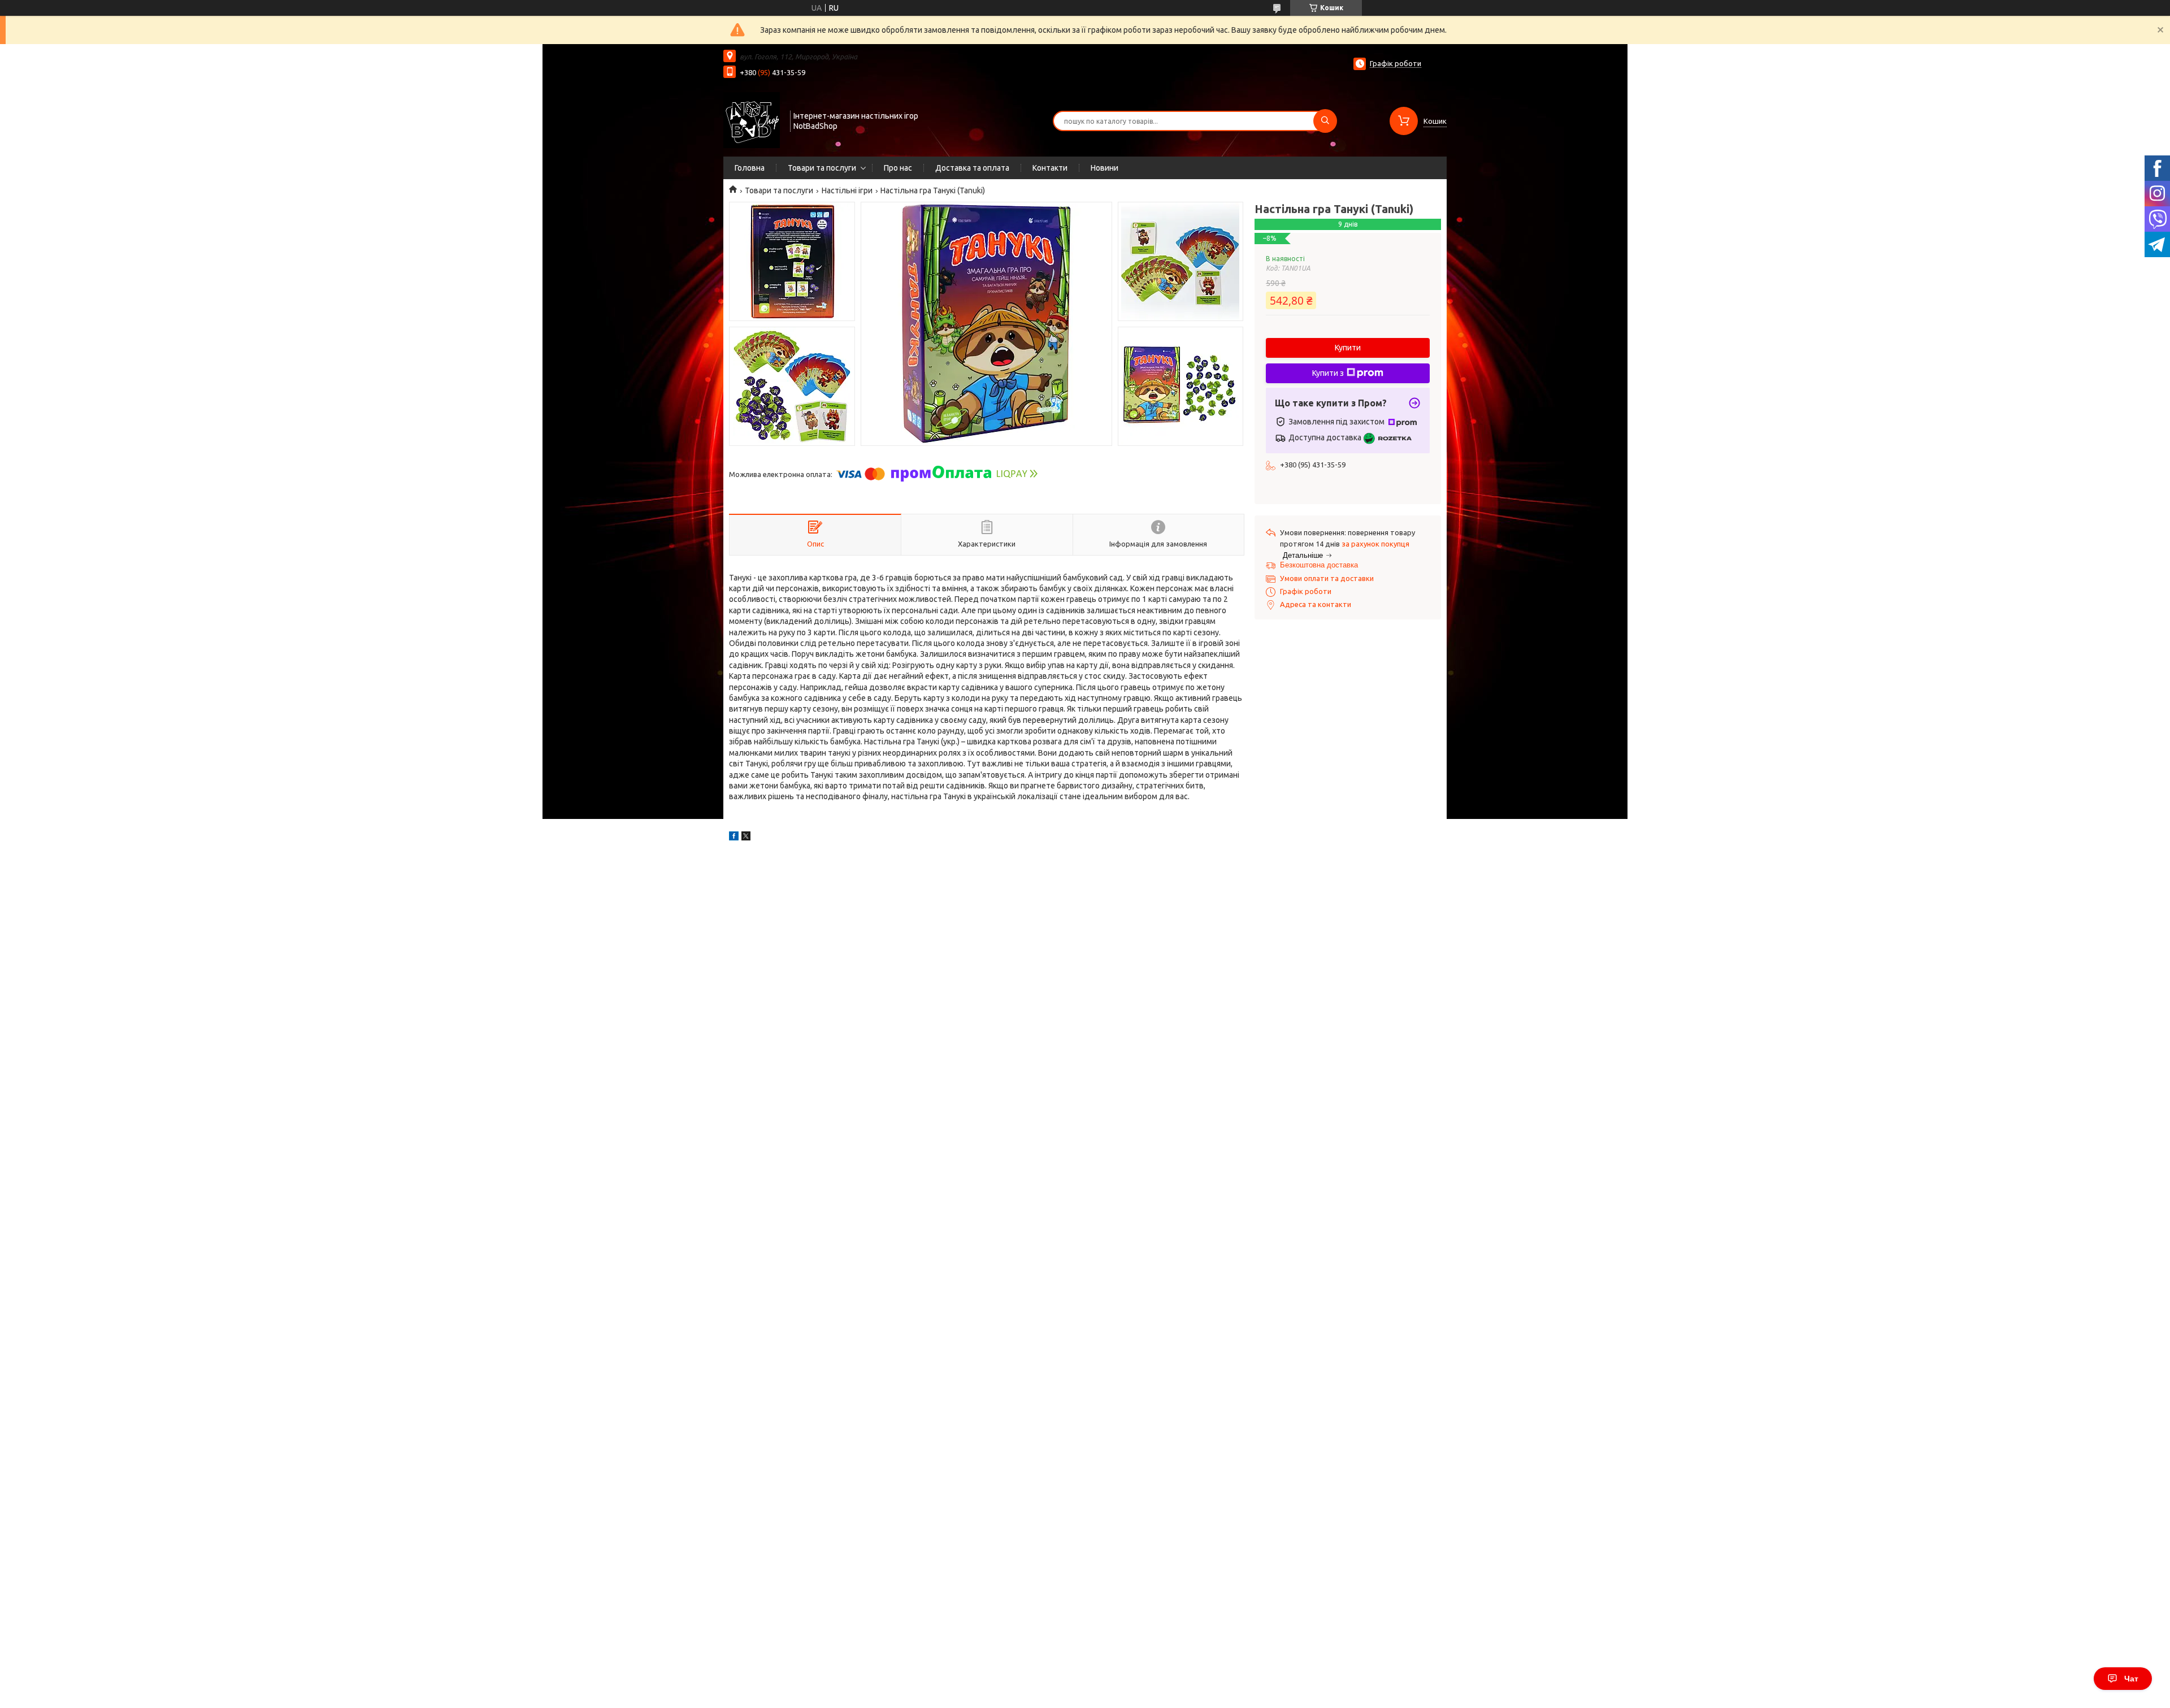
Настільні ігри (847, 190)
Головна (750, 168)
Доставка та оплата (972, 168)
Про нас (898, 168)
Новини (1104, 168)
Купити (1348, 348)
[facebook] (734, 838)
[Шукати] (1325, 121)
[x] (746, 838)
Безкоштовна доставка (1319, 565)
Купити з (1328, 373)
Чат (2131, 1679)
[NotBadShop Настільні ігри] (752, 120)
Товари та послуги (822, 168)
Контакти (1050, 168)
